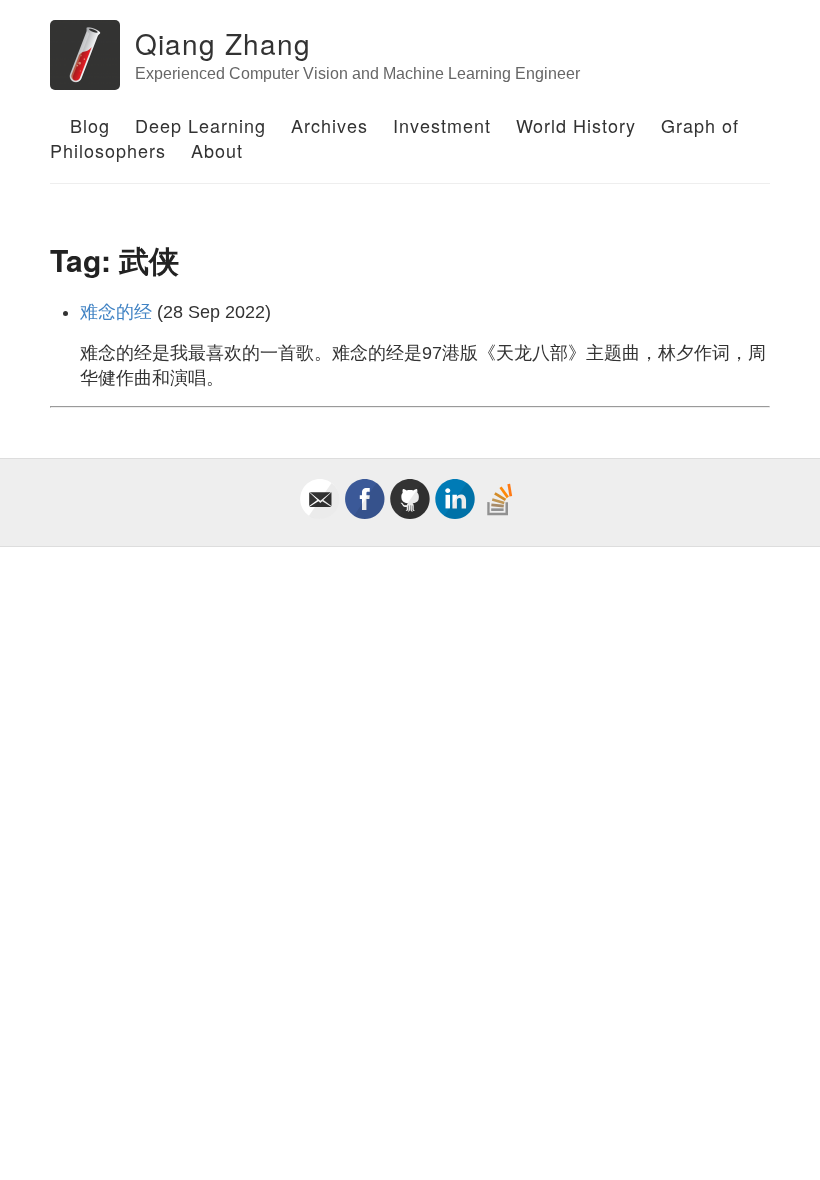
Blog (90, 125)
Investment (442, 125)
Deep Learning (200, 125)
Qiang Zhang (223, 43)
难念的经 (116, 312)
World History (576, 125)
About (217, 150)
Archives (329, 125)
